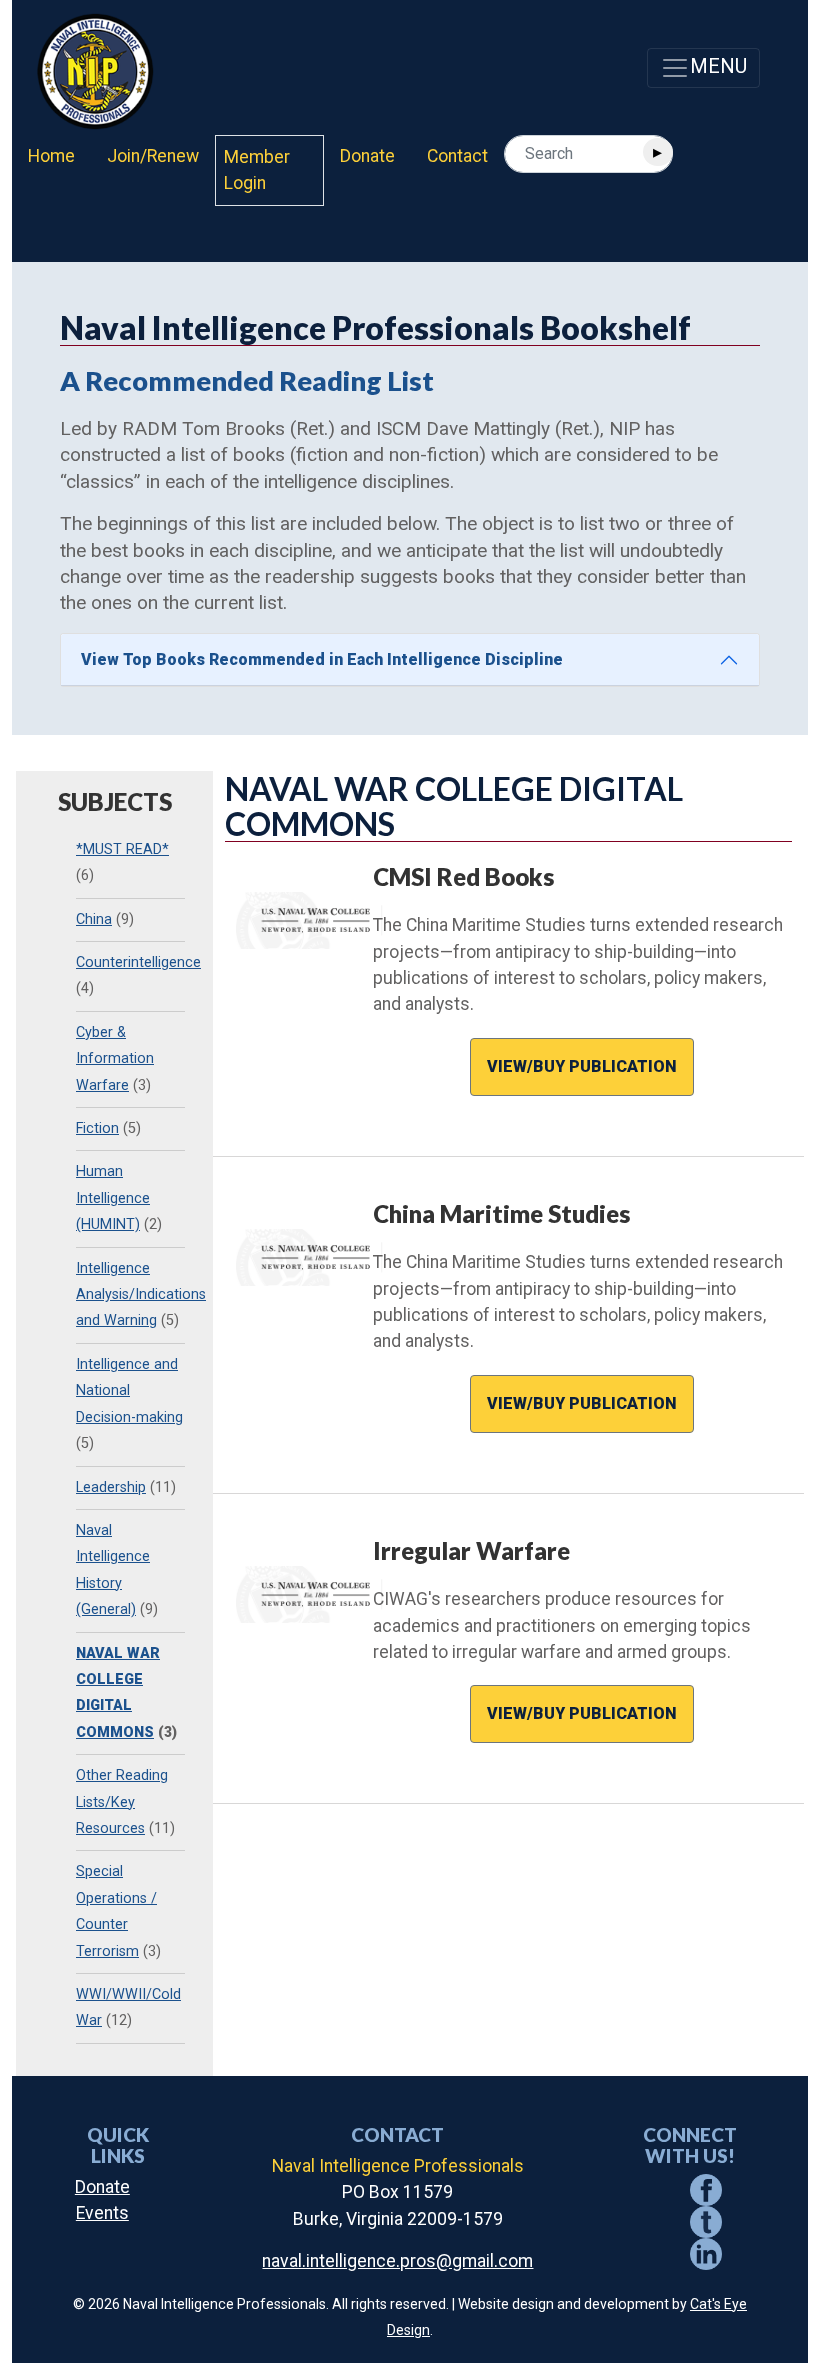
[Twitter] (706, 2221)
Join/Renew (153, 156)
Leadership (111, 1487)
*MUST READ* (122, 849)
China (94, 919)
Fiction (97, 1128)
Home (51, 156)
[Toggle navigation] (703, 68)
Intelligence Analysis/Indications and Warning (141, 1295)
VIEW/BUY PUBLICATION (582, 1066)
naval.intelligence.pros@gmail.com (397, 2261)
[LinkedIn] (706, 2253)
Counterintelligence (138, 962)
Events (102, 2213)
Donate (367, 156)
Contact (457, 156)
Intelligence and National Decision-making (129, 1391)
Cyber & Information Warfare (115, 1059)
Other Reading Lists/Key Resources (122, 1802)
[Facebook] (706, 2189)
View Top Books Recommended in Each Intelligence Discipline (322, 659)
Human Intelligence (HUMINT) (113, 1198)
